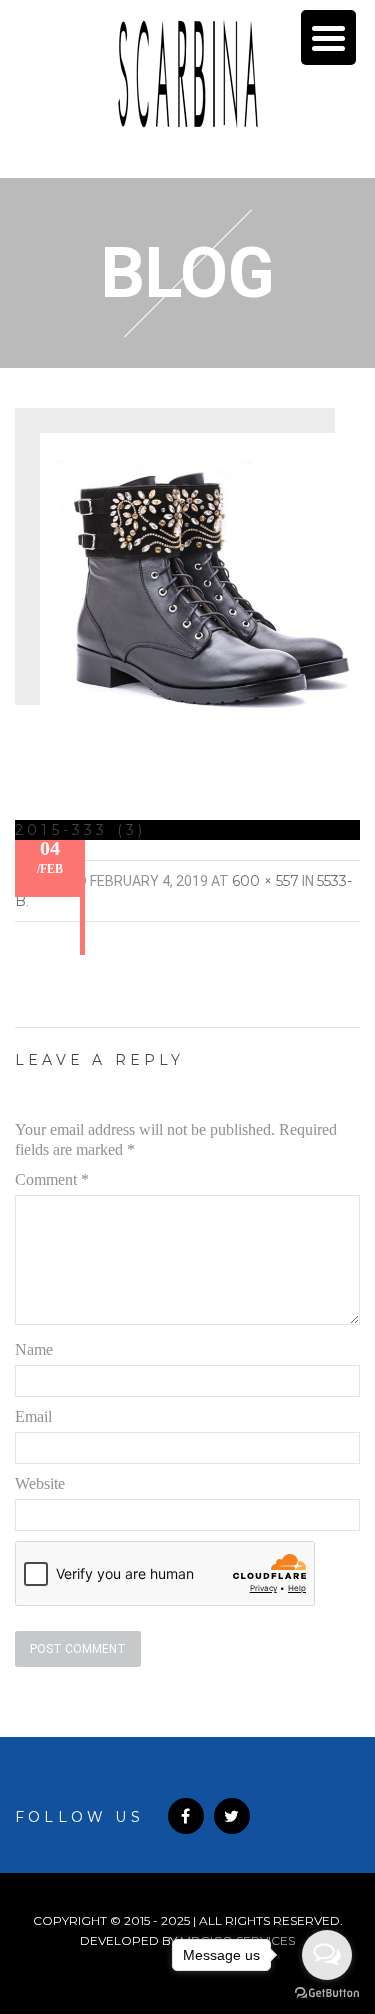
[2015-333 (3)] (200, 580)
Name (34, 1349)
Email (33, 1416)
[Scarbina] (188, 74)
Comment (52, 1179)
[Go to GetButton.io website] (327, 1993)
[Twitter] (232, 1816)
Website (40, 1483)
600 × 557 (265, 881)
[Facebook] (186, 1816)
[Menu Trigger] (328, 37)
